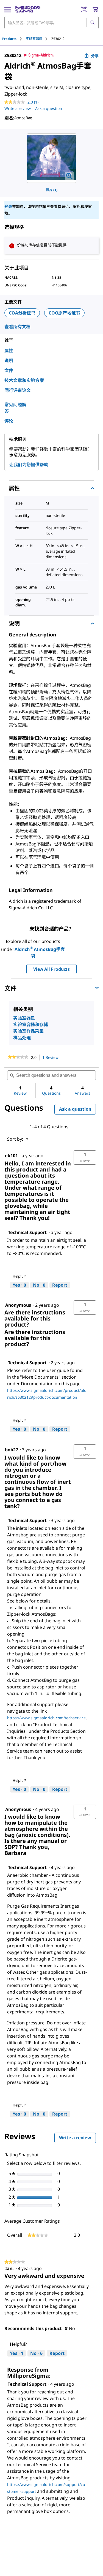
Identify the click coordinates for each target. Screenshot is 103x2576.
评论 (9, 421)
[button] (85, 1157)
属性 (9, 351)
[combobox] (51, 23)
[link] (18, 1057)
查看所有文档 (17, 327)
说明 (9, 360)
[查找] (92, 23)
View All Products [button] (51, 969)
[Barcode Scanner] (84, 9)
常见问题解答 (15, 408)
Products (9, 39)
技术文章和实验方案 (24, 380)
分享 (95, 56)
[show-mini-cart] (95, 9)
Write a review (18, 108)
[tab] (14, 39)
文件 (9, 370)
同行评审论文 (18, 390)
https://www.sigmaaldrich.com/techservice (46, 1718)
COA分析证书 (22, 313)
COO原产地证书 (64, 313)
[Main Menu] (8, 9)
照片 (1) (52, 190)
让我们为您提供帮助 (29, 465)
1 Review (52, 1058)
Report (60, 1285)
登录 (8, 206)
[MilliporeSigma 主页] (28, 9)
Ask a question (49, 108)
